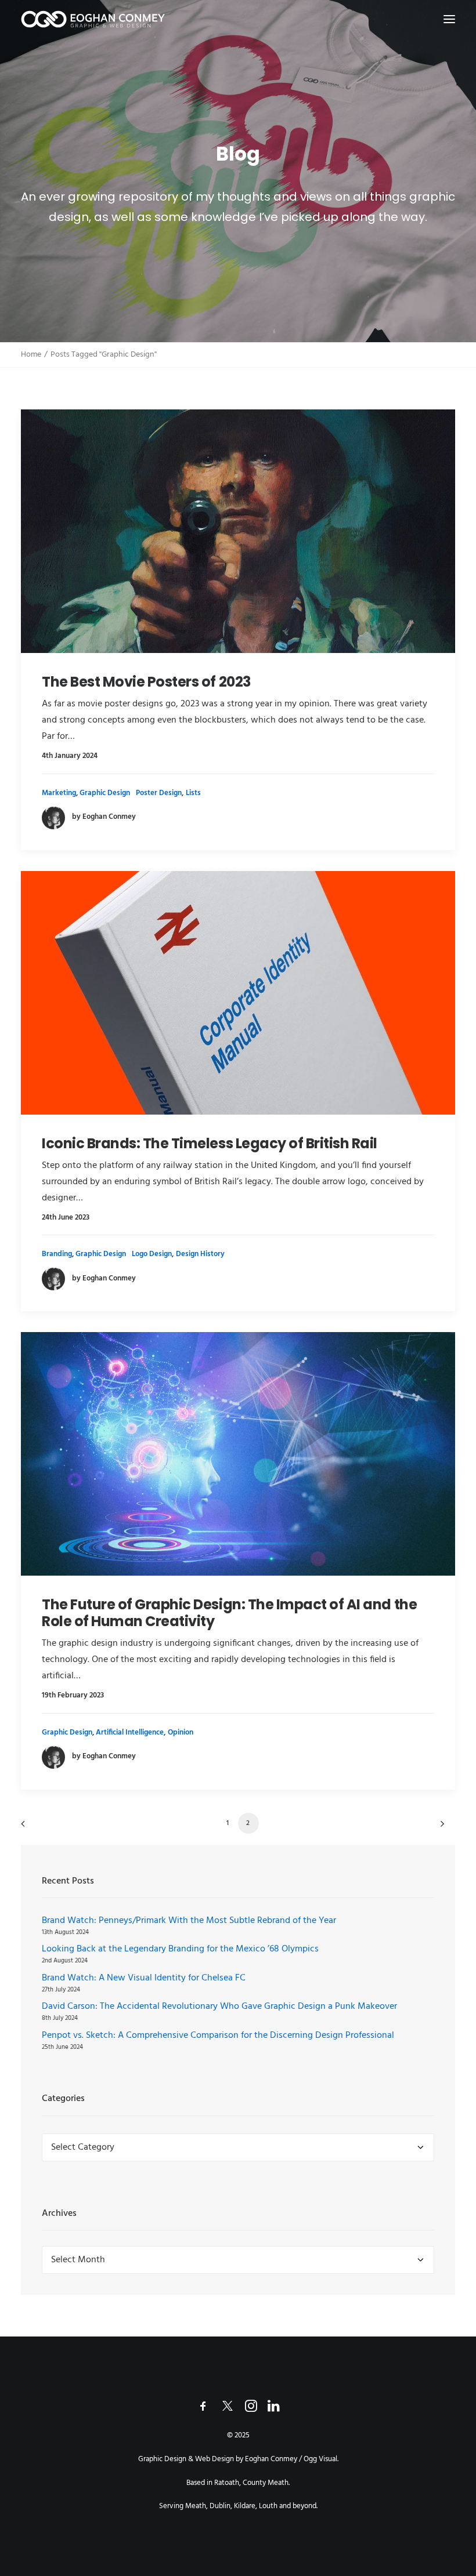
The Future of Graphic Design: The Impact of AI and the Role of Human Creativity (229, 1613)
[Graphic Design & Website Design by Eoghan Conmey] (93, 19)
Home (31, 355)
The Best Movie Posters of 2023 (146, 682)
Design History (200, 1254)
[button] (449, 19)
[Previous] (37, 1828)
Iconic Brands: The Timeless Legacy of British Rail (210, 1143)
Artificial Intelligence (130, 1733)
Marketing (59, 793)
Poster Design (159, 793)
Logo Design (152, 1254)
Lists (193, 793)
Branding (57, 1254)
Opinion (181, 1733)
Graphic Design (105, 793)
